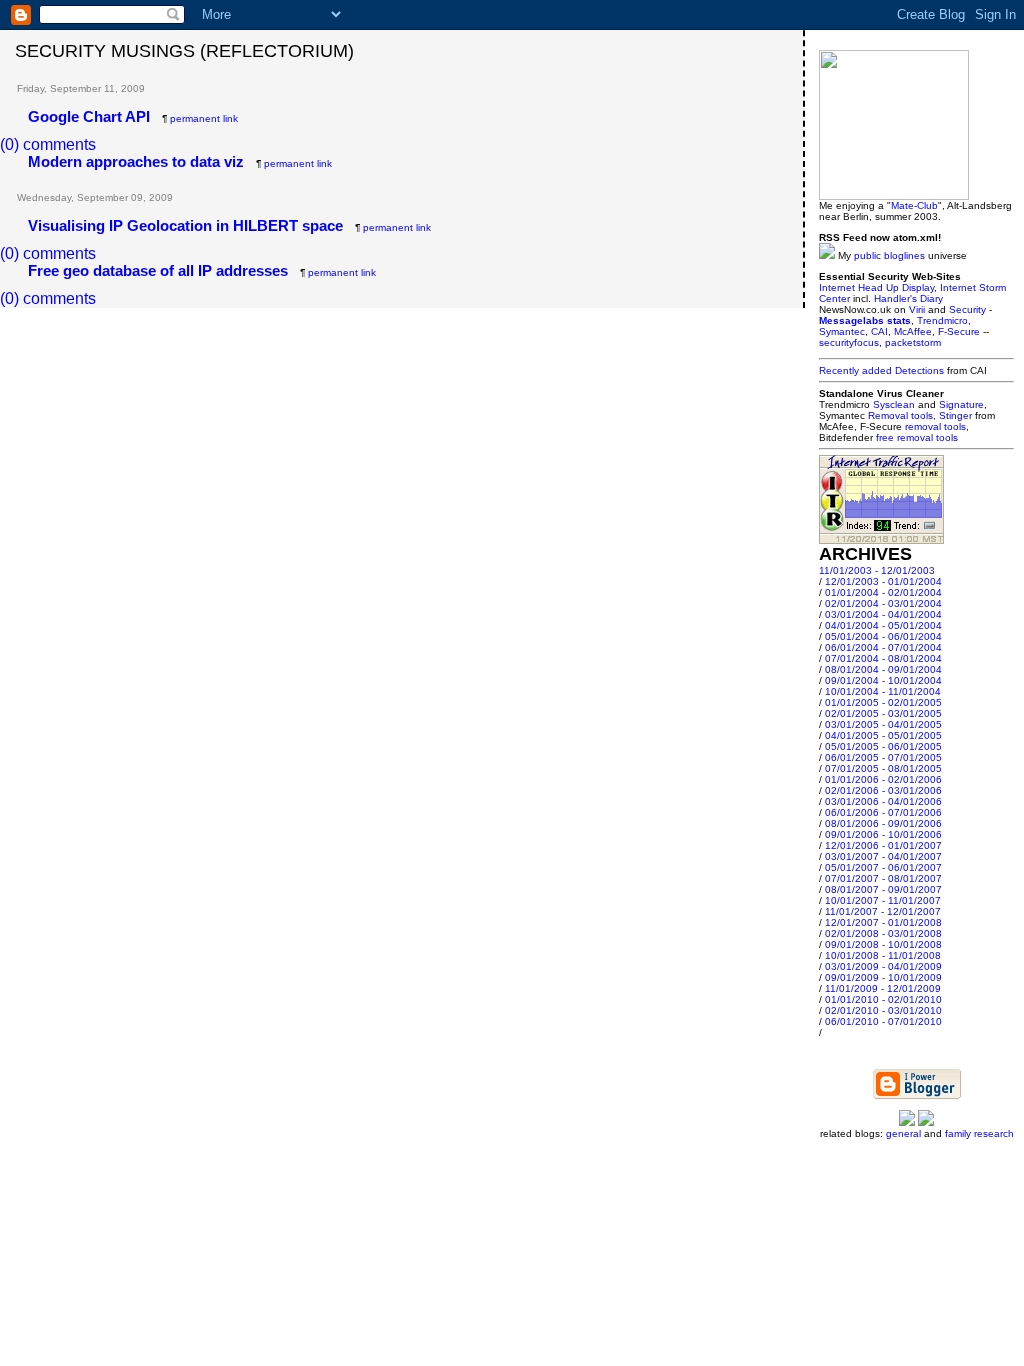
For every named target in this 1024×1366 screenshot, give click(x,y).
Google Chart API (89, 116)
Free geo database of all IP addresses (158, 270)
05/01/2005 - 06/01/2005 (883, 746)
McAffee (913, 331)
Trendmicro (942, 320)
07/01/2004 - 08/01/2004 (883, 658)
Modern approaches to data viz (136, 161)
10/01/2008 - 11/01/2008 (883, 955)
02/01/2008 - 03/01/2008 (883, 933)
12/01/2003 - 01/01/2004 (883, 581)
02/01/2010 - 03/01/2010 (883, 1010)
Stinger (955, 415)
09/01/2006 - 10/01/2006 (883, 834)
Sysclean (894, 404)
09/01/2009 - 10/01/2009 (883, 977)
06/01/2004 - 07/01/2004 (883, 647)
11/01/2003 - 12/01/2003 (877, 570)
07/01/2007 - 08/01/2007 (883, 878)
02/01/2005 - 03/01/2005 (883, 713)
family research (979, 1133)
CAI (879, 331)
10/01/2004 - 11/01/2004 (883, 691)
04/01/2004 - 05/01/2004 (883, 625)
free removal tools (917, 437)
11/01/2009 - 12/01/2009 (883, 988)
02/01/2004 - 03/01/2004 (883, 603)
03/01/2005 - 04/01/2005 (883, 724)
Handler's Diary (908, 298)
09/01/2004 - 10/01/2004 (883, 680)
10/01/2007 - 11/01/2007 (883, 900)
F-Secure (959, 331)
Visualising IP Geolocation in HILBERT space (185, 225)
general (903, 1133)
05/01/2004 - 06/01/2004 (883, 636)
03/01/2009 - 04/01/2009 (883, 966)
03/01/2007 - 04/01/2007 (883, 856)
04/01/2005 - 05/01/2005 (883, 735)
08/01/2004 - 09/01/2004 (883, 669)
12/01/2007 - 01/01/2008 (883, 922)
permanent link (204, 118)
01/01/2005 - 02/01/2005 (883, 702)
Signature (961, 404)
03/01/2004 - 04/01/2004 (883, 614)
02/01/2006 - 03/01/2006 (883, 790)
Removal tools (900, 415)
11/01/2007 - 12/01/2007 (883, 911)
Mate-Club (914, 205)
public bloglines (889, 255)
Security (967, 309)
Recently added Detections (881, 370)
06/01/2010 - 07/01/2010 (883, 1021)
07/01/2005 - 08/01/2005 (883, 768)
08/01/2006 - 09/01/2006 (883, 823)
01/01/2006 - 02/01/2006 (883, 779)
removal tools (935, 426)
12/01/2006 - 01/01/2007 (883, 845)
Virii (917, 309)
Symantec (842, 331)
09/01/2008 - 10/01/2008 (883, 944)
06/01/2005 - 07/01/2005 (883, 757)
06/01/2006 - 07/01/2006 (883, 812)
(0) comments (48, 144)
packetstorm (913, 342)
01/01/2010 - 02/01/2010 (883, 999)
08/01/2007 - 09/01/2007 (883, 889)
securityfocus (849, 342)
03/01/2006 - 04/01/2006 (883, 801)
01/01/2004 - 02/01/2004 (883, 592)
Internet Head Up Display (876, 287)
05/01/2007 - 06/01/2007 (883, 867)
